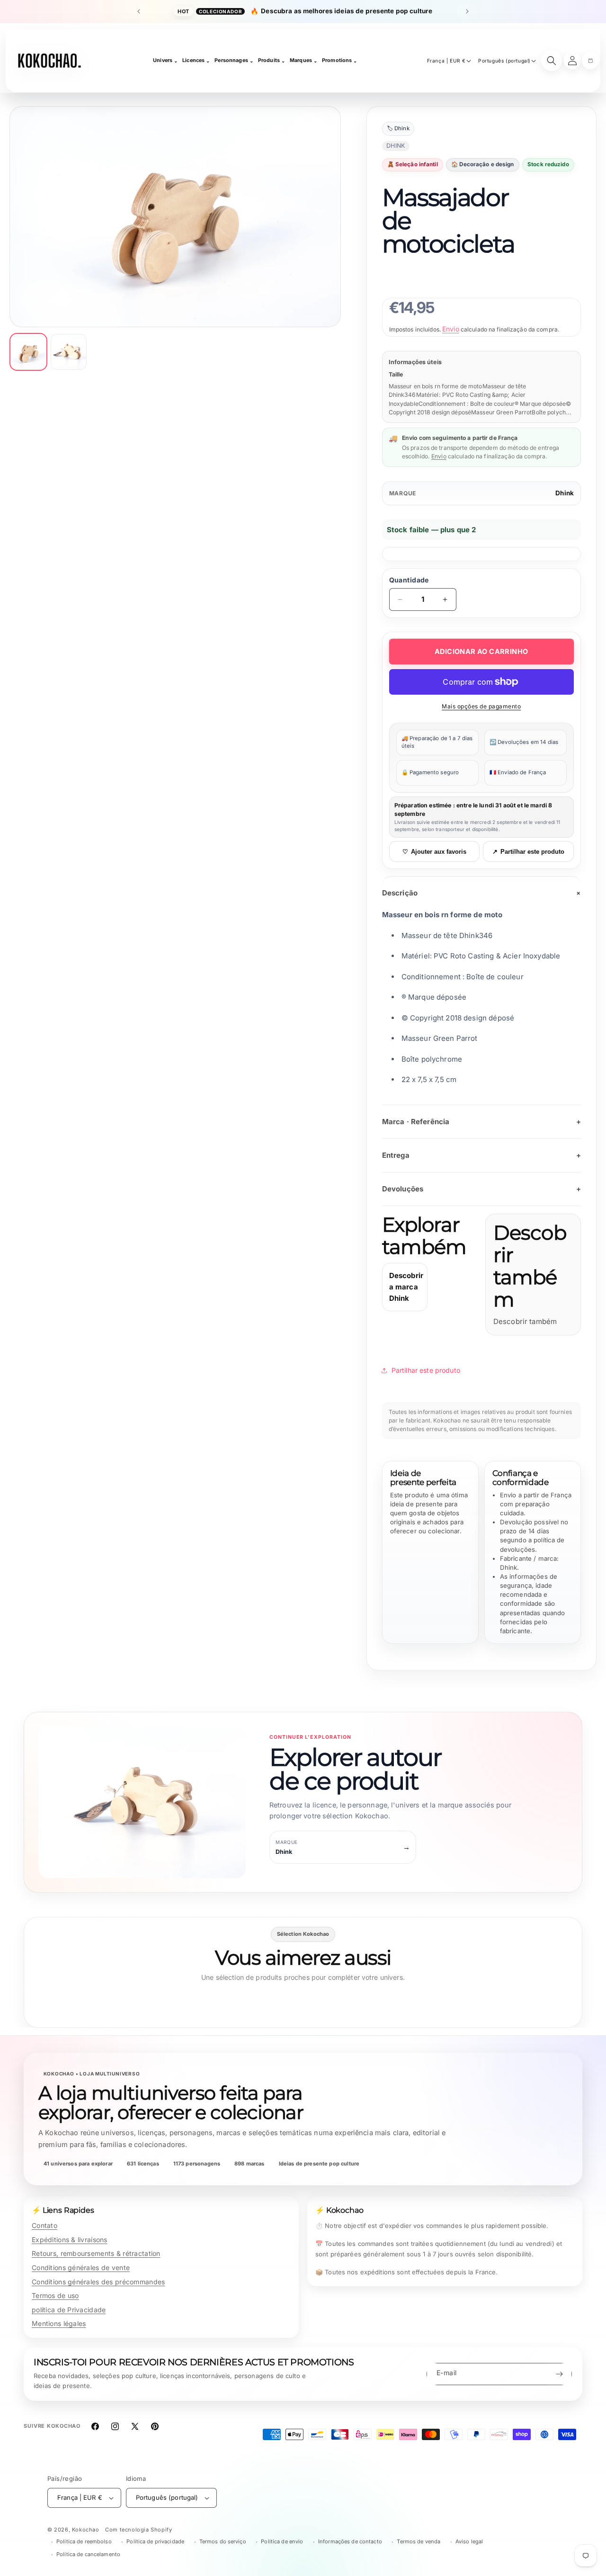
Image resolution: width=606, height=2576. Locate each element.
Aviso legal (469, 2541)
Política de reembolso (84, 2541)
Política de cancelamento (88, 2554)
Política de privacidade (155, 2541)
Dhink (565, 493)
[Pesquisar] (552, 61)
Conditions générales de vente (81, 2267)
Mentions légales (59, 2323)
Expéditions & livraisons (70, 2240)
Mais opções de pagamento (481, 706)
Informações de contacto (350, 2541)
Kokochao (86, 2530)
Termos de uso (55, 2295)
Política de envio (282, 2541)
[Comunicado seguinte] (467, 11)
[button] (590, 61)
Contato (45, 2225)
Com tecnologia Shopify (138, 2530)
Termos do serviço (223, 2541)
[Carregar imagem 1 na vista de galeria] (28, 352)
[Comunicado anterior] (139, 11)
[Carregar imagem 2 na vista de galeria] (69, 352)
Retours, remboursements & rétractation (96, 2253)
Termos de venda (419, 2541)
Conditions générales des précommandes (98, 2282)
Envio (451, 329)
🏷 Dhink (398, 128)
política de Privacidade (69, 2310)
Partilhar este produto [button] (426, 1370)
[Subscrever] (559, 2374)
